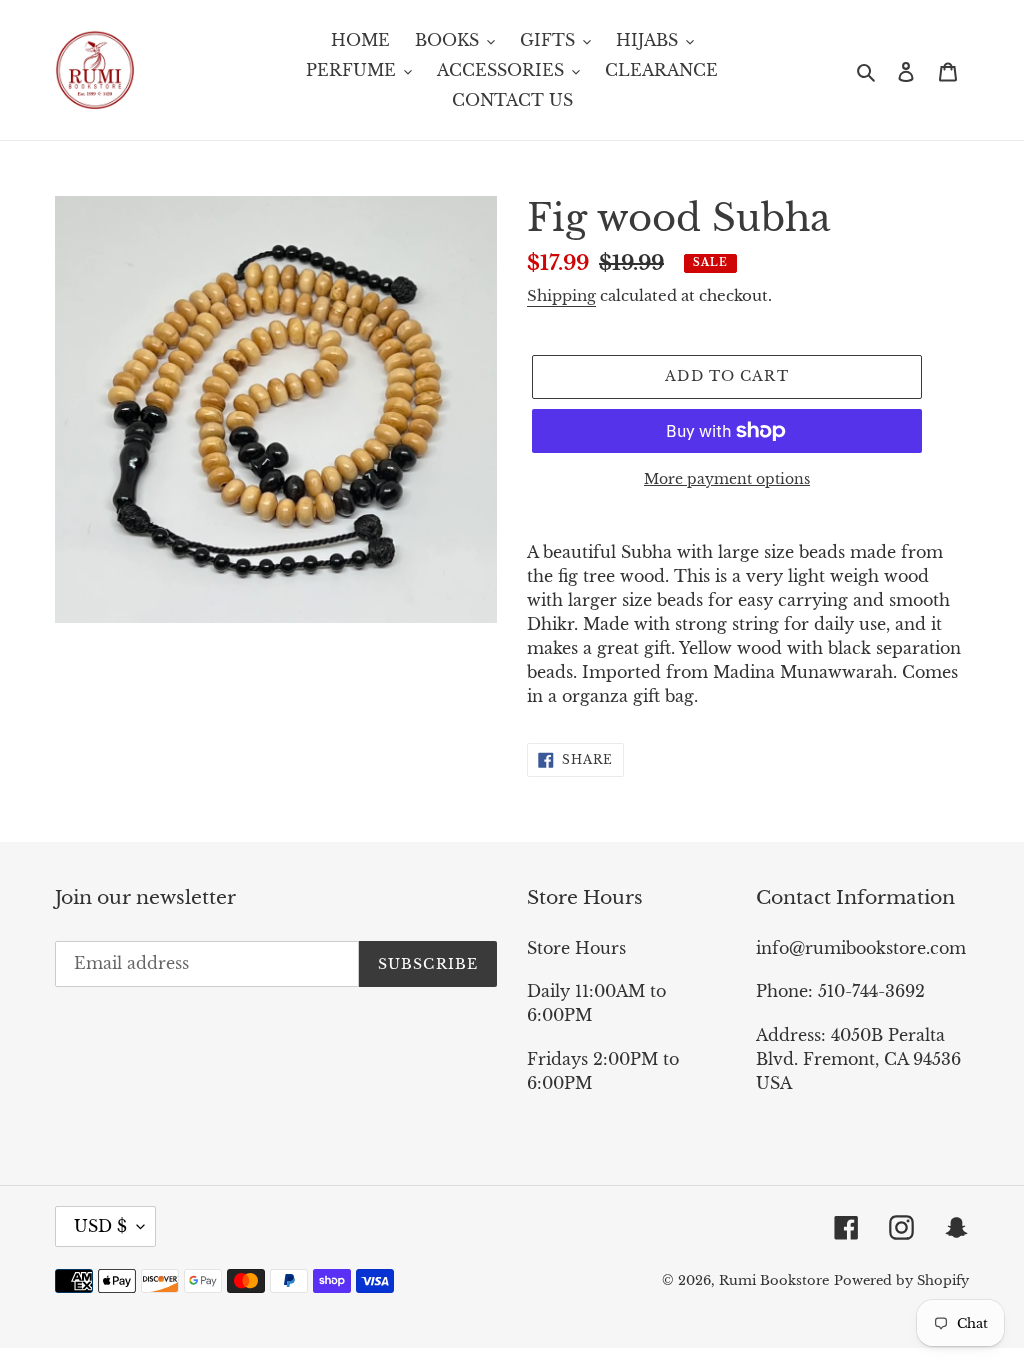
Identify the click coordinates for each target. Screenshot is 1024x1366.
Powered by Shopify (901, 1280)
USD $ (100, 1226)
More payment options (727, 479)
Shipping (561, 295)
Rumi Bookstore (774, 1280)
